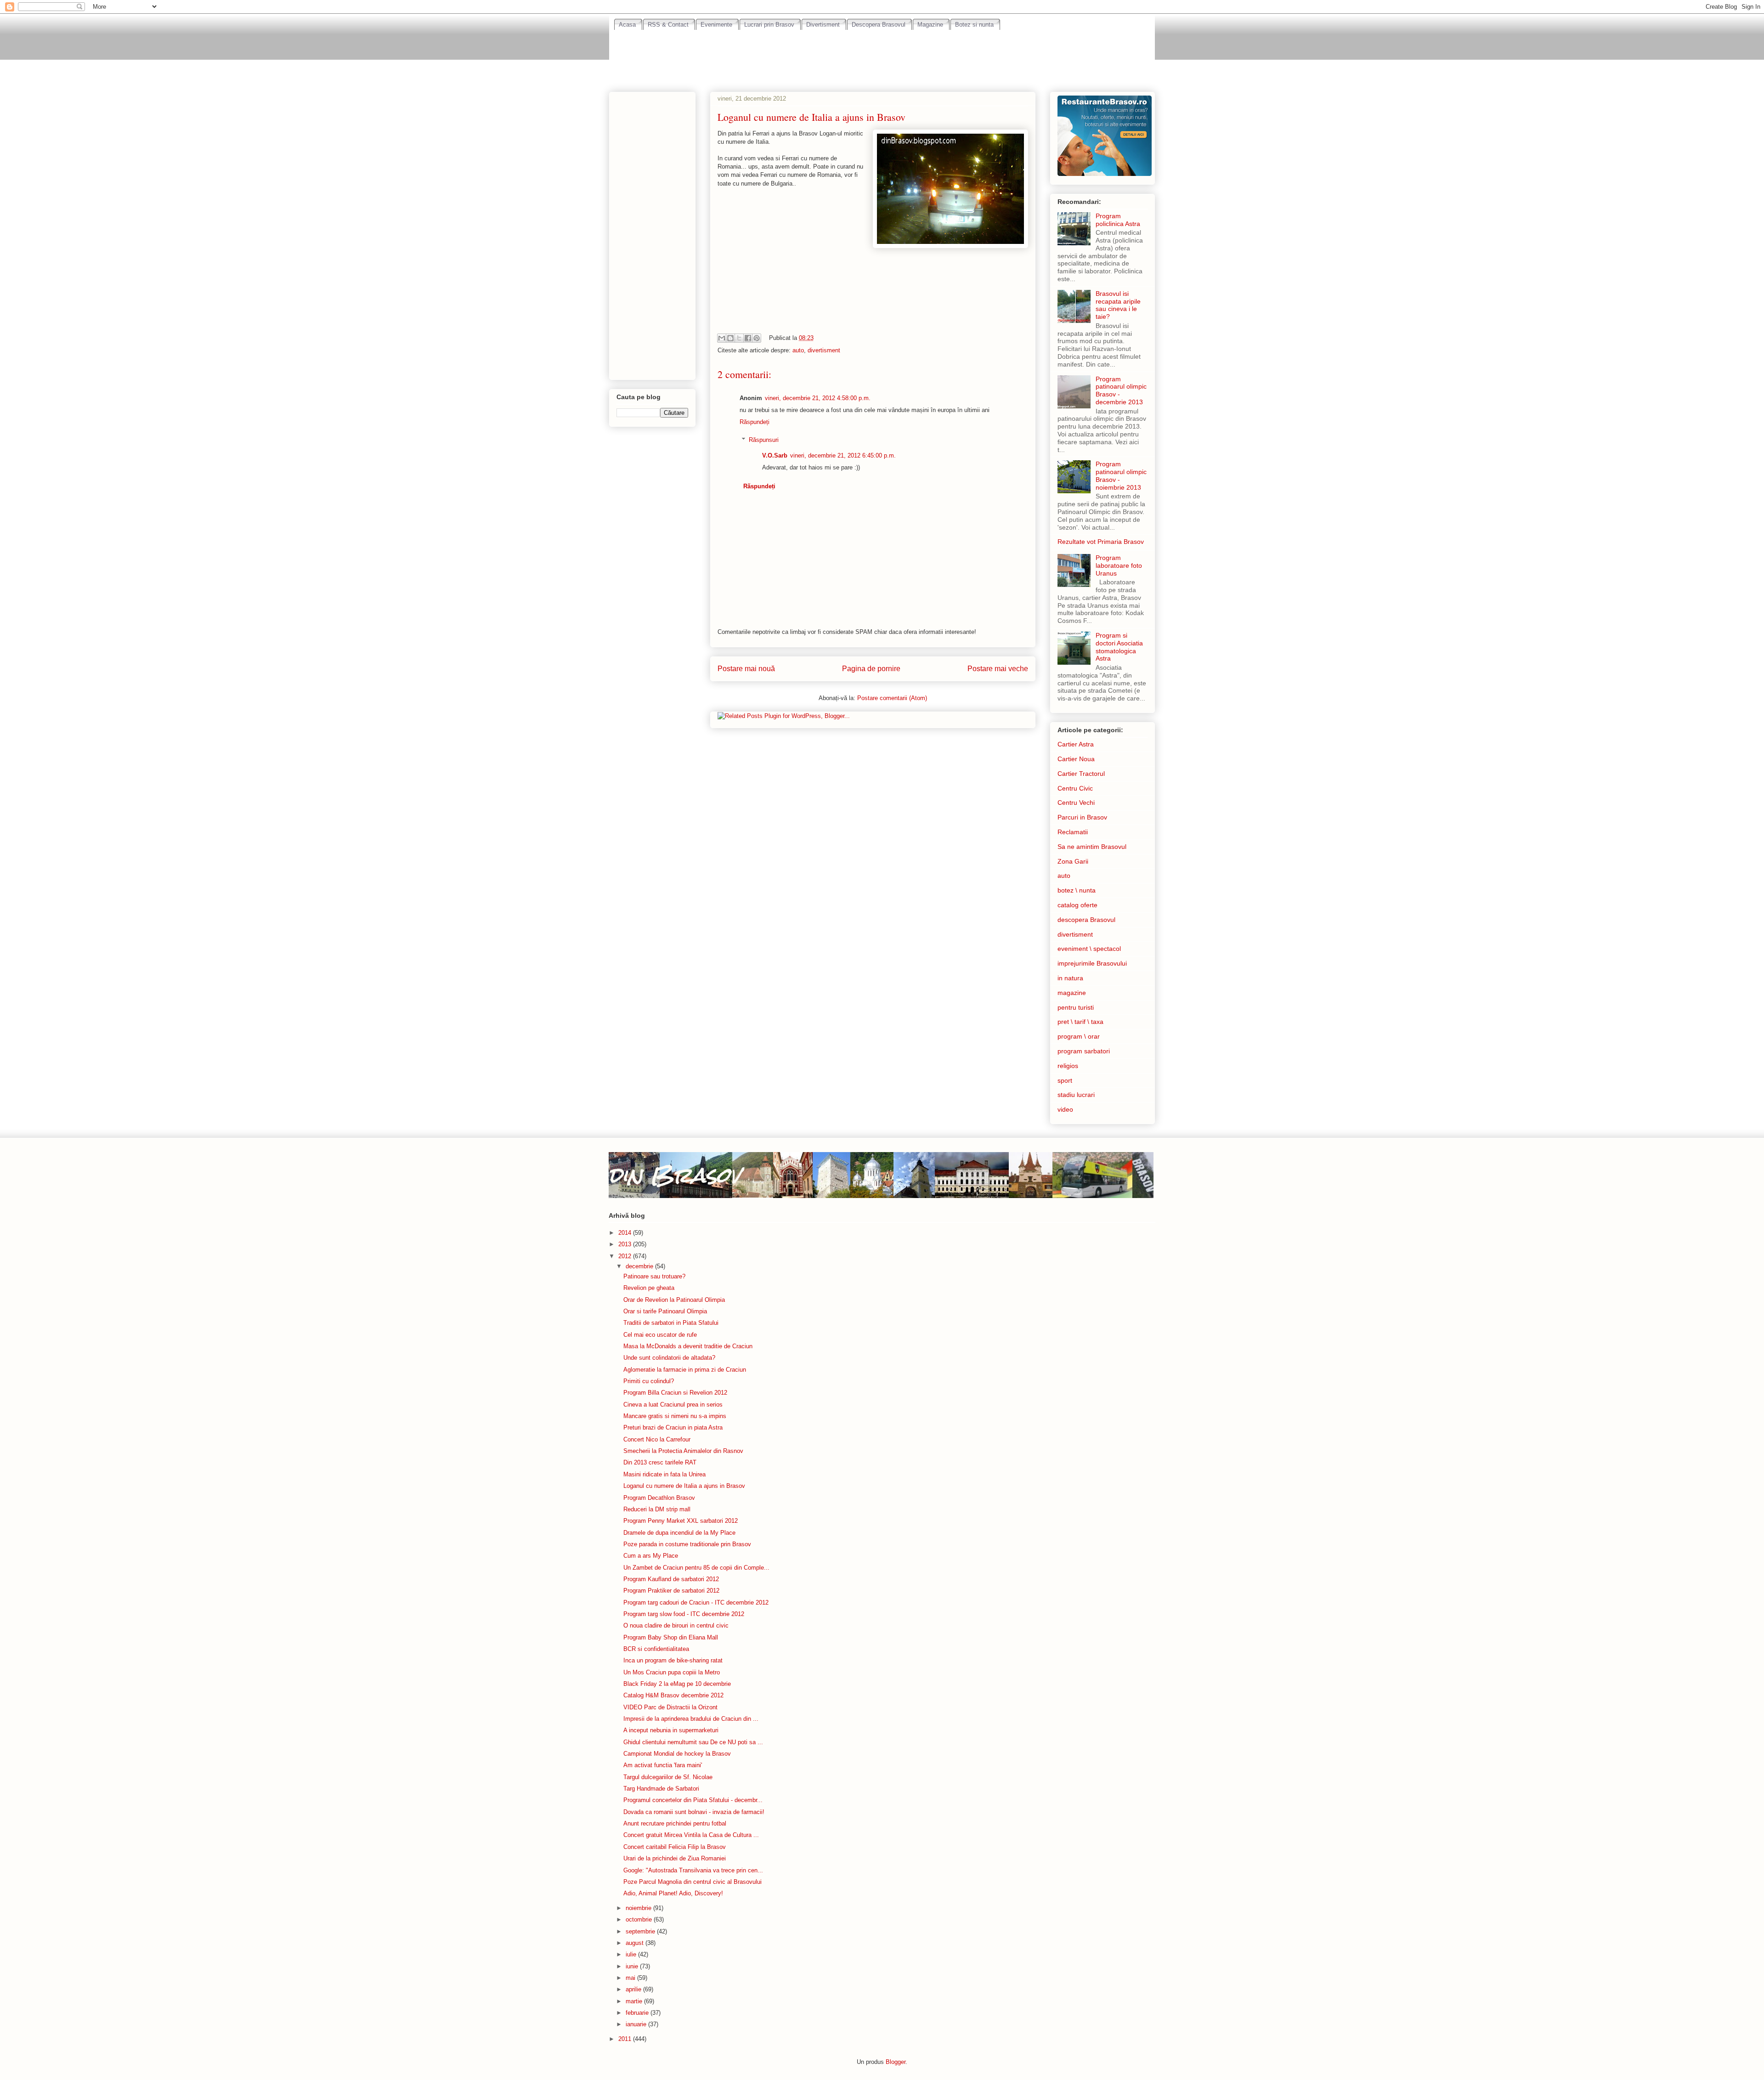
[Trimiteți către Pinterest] (757, 338)
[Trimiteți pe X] (739, 338)
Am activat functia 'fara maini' (663, 1765)
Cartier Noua (1076, 759)
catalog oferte (1077, 905)
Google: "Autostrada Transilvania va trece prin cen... (693, 1870)
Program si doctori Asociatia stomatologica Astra (1119, 647)
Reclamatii (1073, 832)
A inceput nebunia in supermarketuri (671, 1730)
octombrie (640, 1919)
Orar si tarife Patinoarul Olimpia (665, 1311)
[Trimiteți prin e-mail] (722, 338)
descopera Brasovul (1086, 920)
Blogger (896, 2062)
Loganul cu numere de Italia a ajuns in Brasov (684, 1486)
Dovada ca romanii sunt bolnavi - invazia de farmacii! (694, 1812)
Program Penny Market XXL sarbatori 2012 (681, 1521)
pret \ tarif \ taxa (1080, 1022)
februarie (638, 2013)
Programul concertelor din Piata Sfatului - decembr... (693, 1800)
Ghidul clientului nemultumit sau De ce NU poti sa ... (693, 1742)
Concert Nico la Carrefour (657, 1439)
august (636, 1943)
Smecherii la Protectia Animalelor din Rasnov (683, 1451)
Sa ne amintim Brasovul (1092, 847)
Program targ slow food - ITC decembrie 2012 (684, 1614)
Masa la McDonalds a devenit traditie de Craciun (688, 1346)
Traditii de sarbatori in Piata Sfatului (671, 1323)
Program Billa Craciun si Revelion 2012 (675, 1393)
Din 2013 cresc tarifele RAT (660, 1462)
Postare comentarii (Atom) (892, 698)
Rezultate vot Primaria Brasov (1101, 542)
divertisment (824, 350)
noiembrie (639, 1908)
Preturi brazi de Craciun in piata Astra (673, 1427)
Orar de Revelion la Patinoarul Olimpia (674, 1300)
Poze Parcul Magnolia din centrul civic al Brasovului (693, 1882)
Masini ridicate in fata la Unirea (664, 1474)
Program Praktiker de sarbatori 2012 (671, 1591)
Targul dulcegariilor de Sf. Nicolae (668, 1777)
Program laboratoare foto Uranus (1119, 565)
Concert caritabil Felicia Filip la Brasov (675, 1847)
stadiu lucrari (1076, 1095)
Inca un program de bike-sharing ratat (673, 1660)
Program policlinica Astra (1118, 220)
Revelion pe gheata (649, 1288)
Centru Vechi (1076, 803)
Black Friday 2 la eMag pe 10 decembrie (677, 1684)
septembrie (641, 1931)
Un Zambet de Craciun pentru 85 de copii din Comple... (696, 1568)
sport (1065, 1080)
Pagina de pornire (871, 669)
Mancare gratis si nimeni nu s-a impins (675, 1416)
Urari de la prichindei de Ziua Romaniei (675, 1858)
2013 (626, 1244)
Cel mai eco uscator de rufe (660, 1335)
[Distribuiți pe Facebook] (748, 338)
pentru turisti (1076, 1007)
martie (635, 2001)
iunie (633, 1966)
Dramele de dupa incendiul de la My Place (679, 1533)
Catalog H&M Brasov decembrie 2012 (673, 1695)
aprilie (634, 1989)
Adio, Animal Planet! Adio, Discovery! (673, 1893)
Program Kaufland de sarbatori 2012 (671, 1579)
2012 (626, 1256)
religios (1068, 1066)
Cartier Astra (1076, 744)
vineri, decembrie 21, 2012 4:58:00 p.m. (818, 398)
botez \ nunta (1077, 890)
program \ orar (1079, 1036)
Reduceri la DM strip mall (657, 1509)
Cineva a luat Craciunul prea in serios (673, 1405)
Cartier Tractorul (1081, 774)
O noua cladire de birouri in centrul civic (676, 1625)
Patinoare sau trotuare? (654, 1276)
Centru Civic (1075, 788)
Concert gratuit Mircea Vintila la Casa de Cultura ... (691, 1835)
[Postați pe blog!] (730, 338)
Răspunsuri (764, 440)
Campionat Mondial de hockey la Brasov (677, 1754)
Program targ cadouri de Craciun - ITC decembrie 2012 (696, 1602)
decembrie (640, 1266)
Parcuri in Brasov (1082, 817)
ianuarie (637, 2024)
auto (798, 350)
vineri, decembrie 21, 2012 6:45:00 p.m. (843, 455)
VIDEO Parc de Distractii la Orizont (670, 1707)
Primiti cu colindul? (649, 1381)
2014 (626, 1233)
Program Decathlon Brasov (659, 1498)
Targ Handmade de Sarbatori (661, 1789)
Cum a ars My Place (651, 1556)
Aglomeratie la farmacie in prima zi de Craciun (685, 1370)
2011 (626, 2039)
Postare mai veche (998, 669)
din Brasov (674, 1175)
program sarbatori (1084, 1051)
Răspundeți (755, 422)
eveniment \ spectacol (1089, 949)
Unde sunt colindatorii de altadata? (669, 1358)
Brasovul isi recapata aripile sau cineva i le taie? (1118, 305)
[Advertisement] (882, 56)
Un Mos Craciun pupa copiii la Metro (672, 1672)
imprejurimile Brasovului (1092, 963)
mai (631, 1978)
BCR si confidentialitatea (656, 1649)
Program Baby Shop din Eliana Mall (671, 1637)
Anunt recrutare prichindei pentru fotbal (675, 1823)
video (1065, 1109)
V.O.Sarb (775, 455)
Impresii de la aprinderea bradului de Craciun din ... (691, 1719)
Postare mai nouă (746, 669)
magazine (1072, 993)
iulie (632, 1954)
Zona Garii (1073, 861)
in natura (1070, 978)
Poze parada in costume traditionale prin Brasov (687, 1544)
